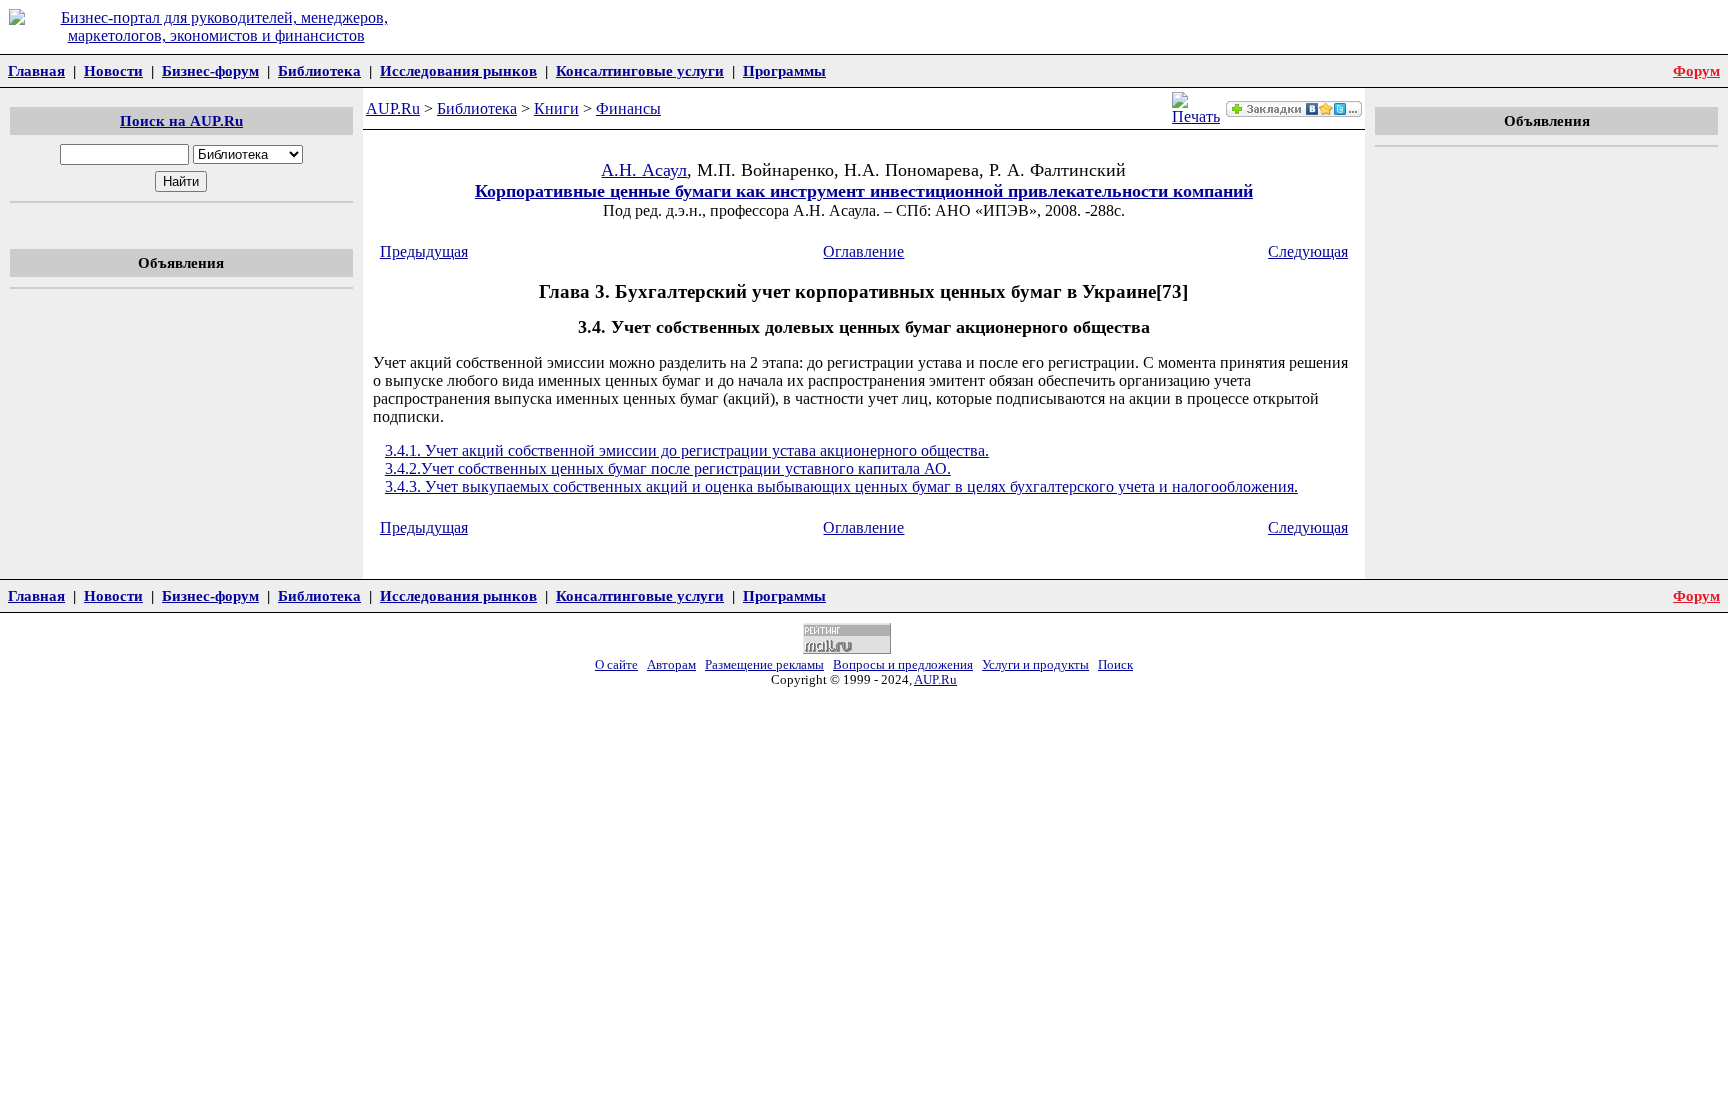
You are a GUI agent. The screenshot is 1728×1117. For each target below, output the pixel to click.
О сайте (616, 665)
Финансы (628, 108)
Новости (113, 70)
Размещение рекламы (764, 665)
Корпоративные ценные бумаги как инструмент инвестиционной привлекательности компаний (864, 191)
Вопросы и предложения (903, 665)
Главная (36, 70)
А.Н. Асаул (644, 170)
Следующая (1308, 251)
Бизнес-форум (210, 70)
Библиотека (319, 70)
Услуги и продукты (1035, 665)
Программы (784, 70)
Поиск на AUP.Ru (181, 120)
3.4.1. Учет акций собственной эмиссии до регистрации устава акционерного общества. (687, 450)
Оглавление (863, 251)
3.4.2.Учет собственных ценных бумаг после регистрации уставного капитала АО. (668, 468)
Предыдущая (424, 251)
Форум (1696, 70)
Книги (556, 108)
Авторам (671, 665)
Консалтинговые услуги (640, 70)
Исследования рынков (458, 70)
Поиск (1115, 665)
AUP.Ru (393, 108)
